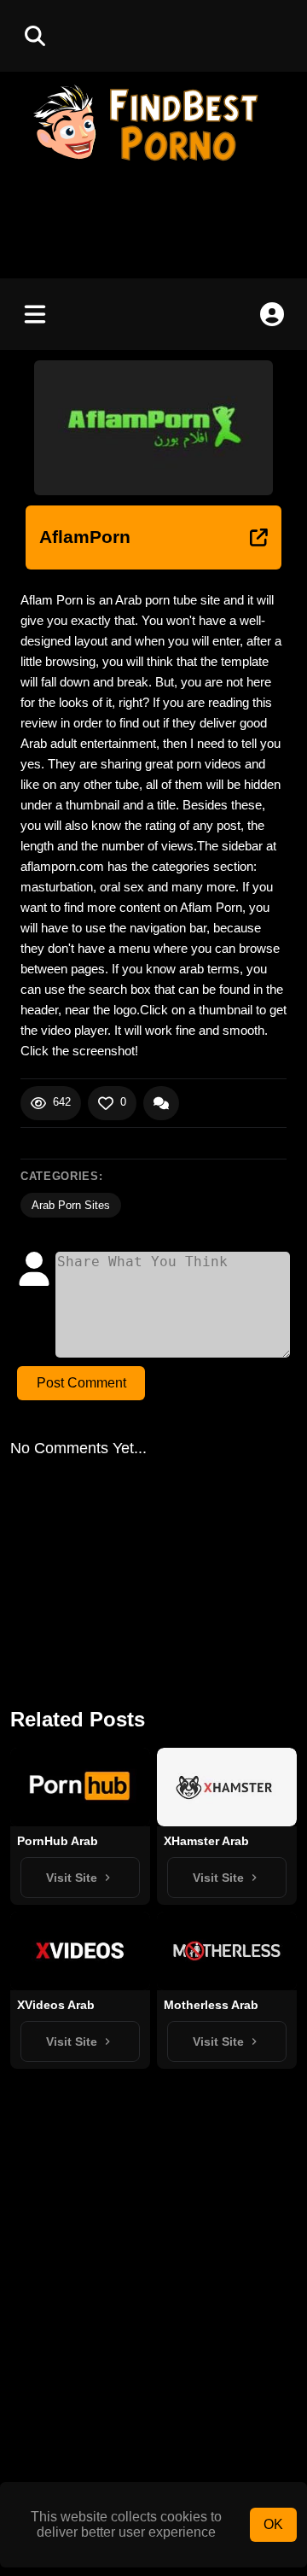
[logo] (153, 163)
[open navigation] (35, 314)
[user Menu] (272, 314)
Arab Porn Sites (71, 1205)
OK (273, 2524)
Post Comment (81, 1383)
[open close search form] (35, 36)
